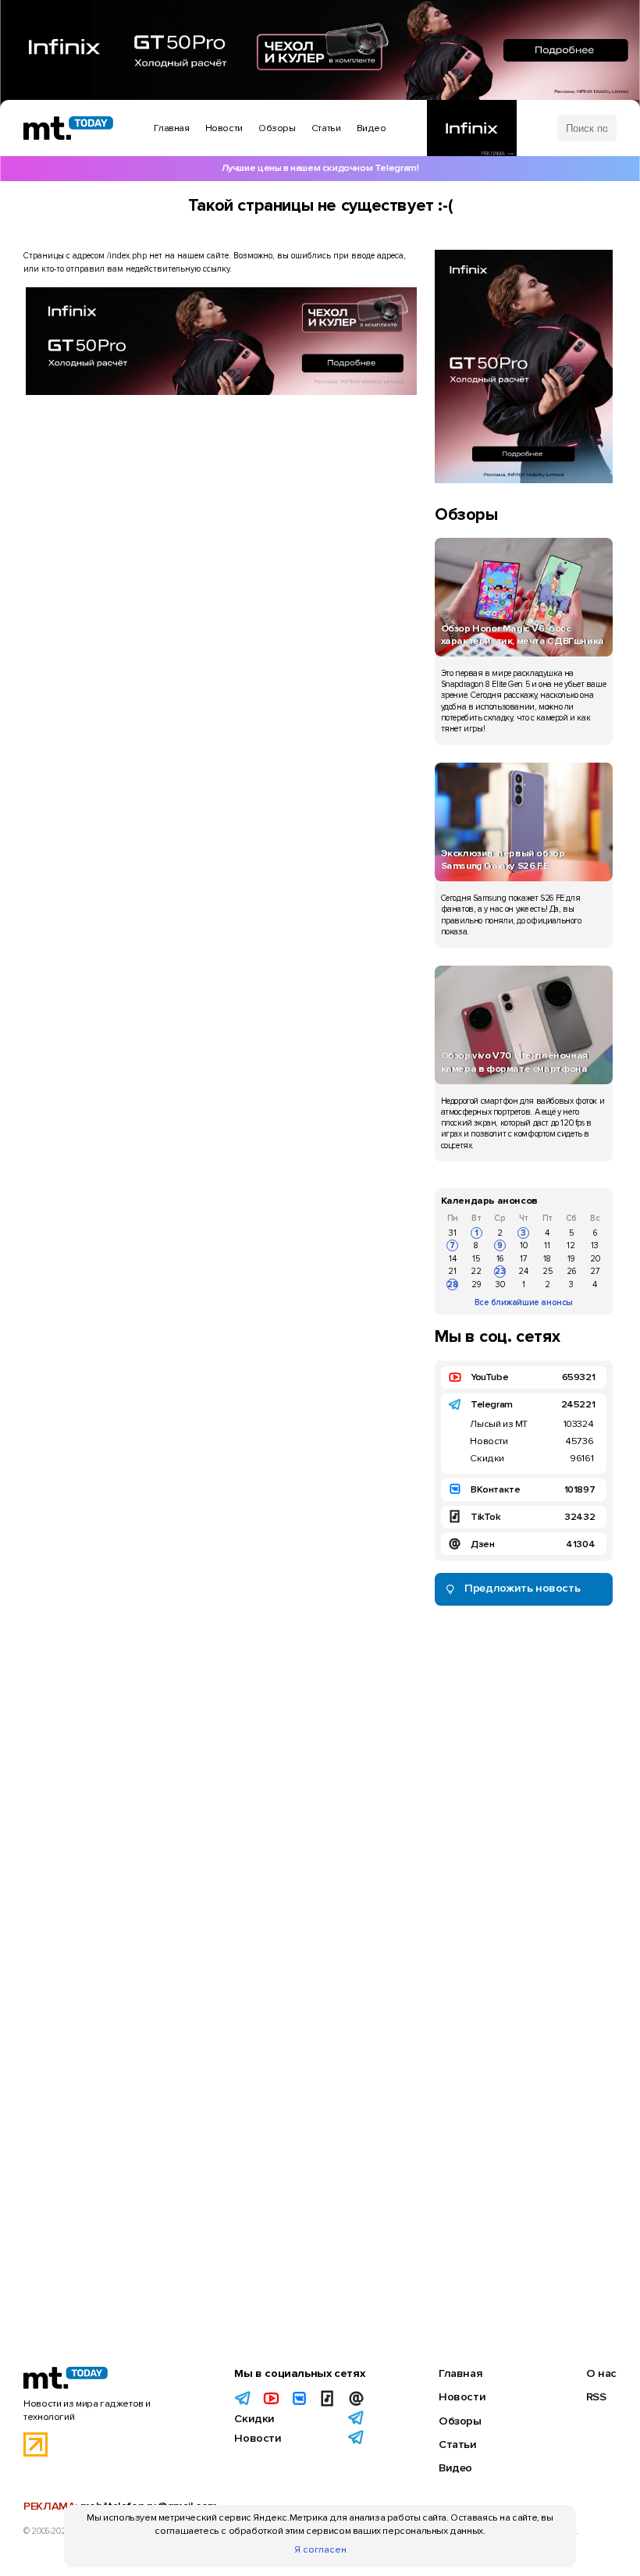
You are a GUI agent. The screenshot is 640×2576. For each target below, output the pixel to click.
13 (595, 1245)
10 (524, 1245)
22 (476, 1271)
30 (500, 1284)
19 (571, 1259)
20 (595, 1259)
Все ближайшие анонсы (524, 1302)
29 (476, 1284)
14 (453, 1259)
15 (476, 1259)
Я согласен (320, 2549)
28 (453, 1284)
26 (571, 1271)
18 (547, 1259)
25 (548, 1271)
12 (571, 1245)
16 (500, 1259)
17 (524, 1259)
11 (547, 1245)
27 (595, 1271)
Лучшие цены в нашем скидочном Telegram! (320, 168)
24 (523, 1271)
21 (452, 1271)
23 (500, 1271)
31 (453, 1233)
